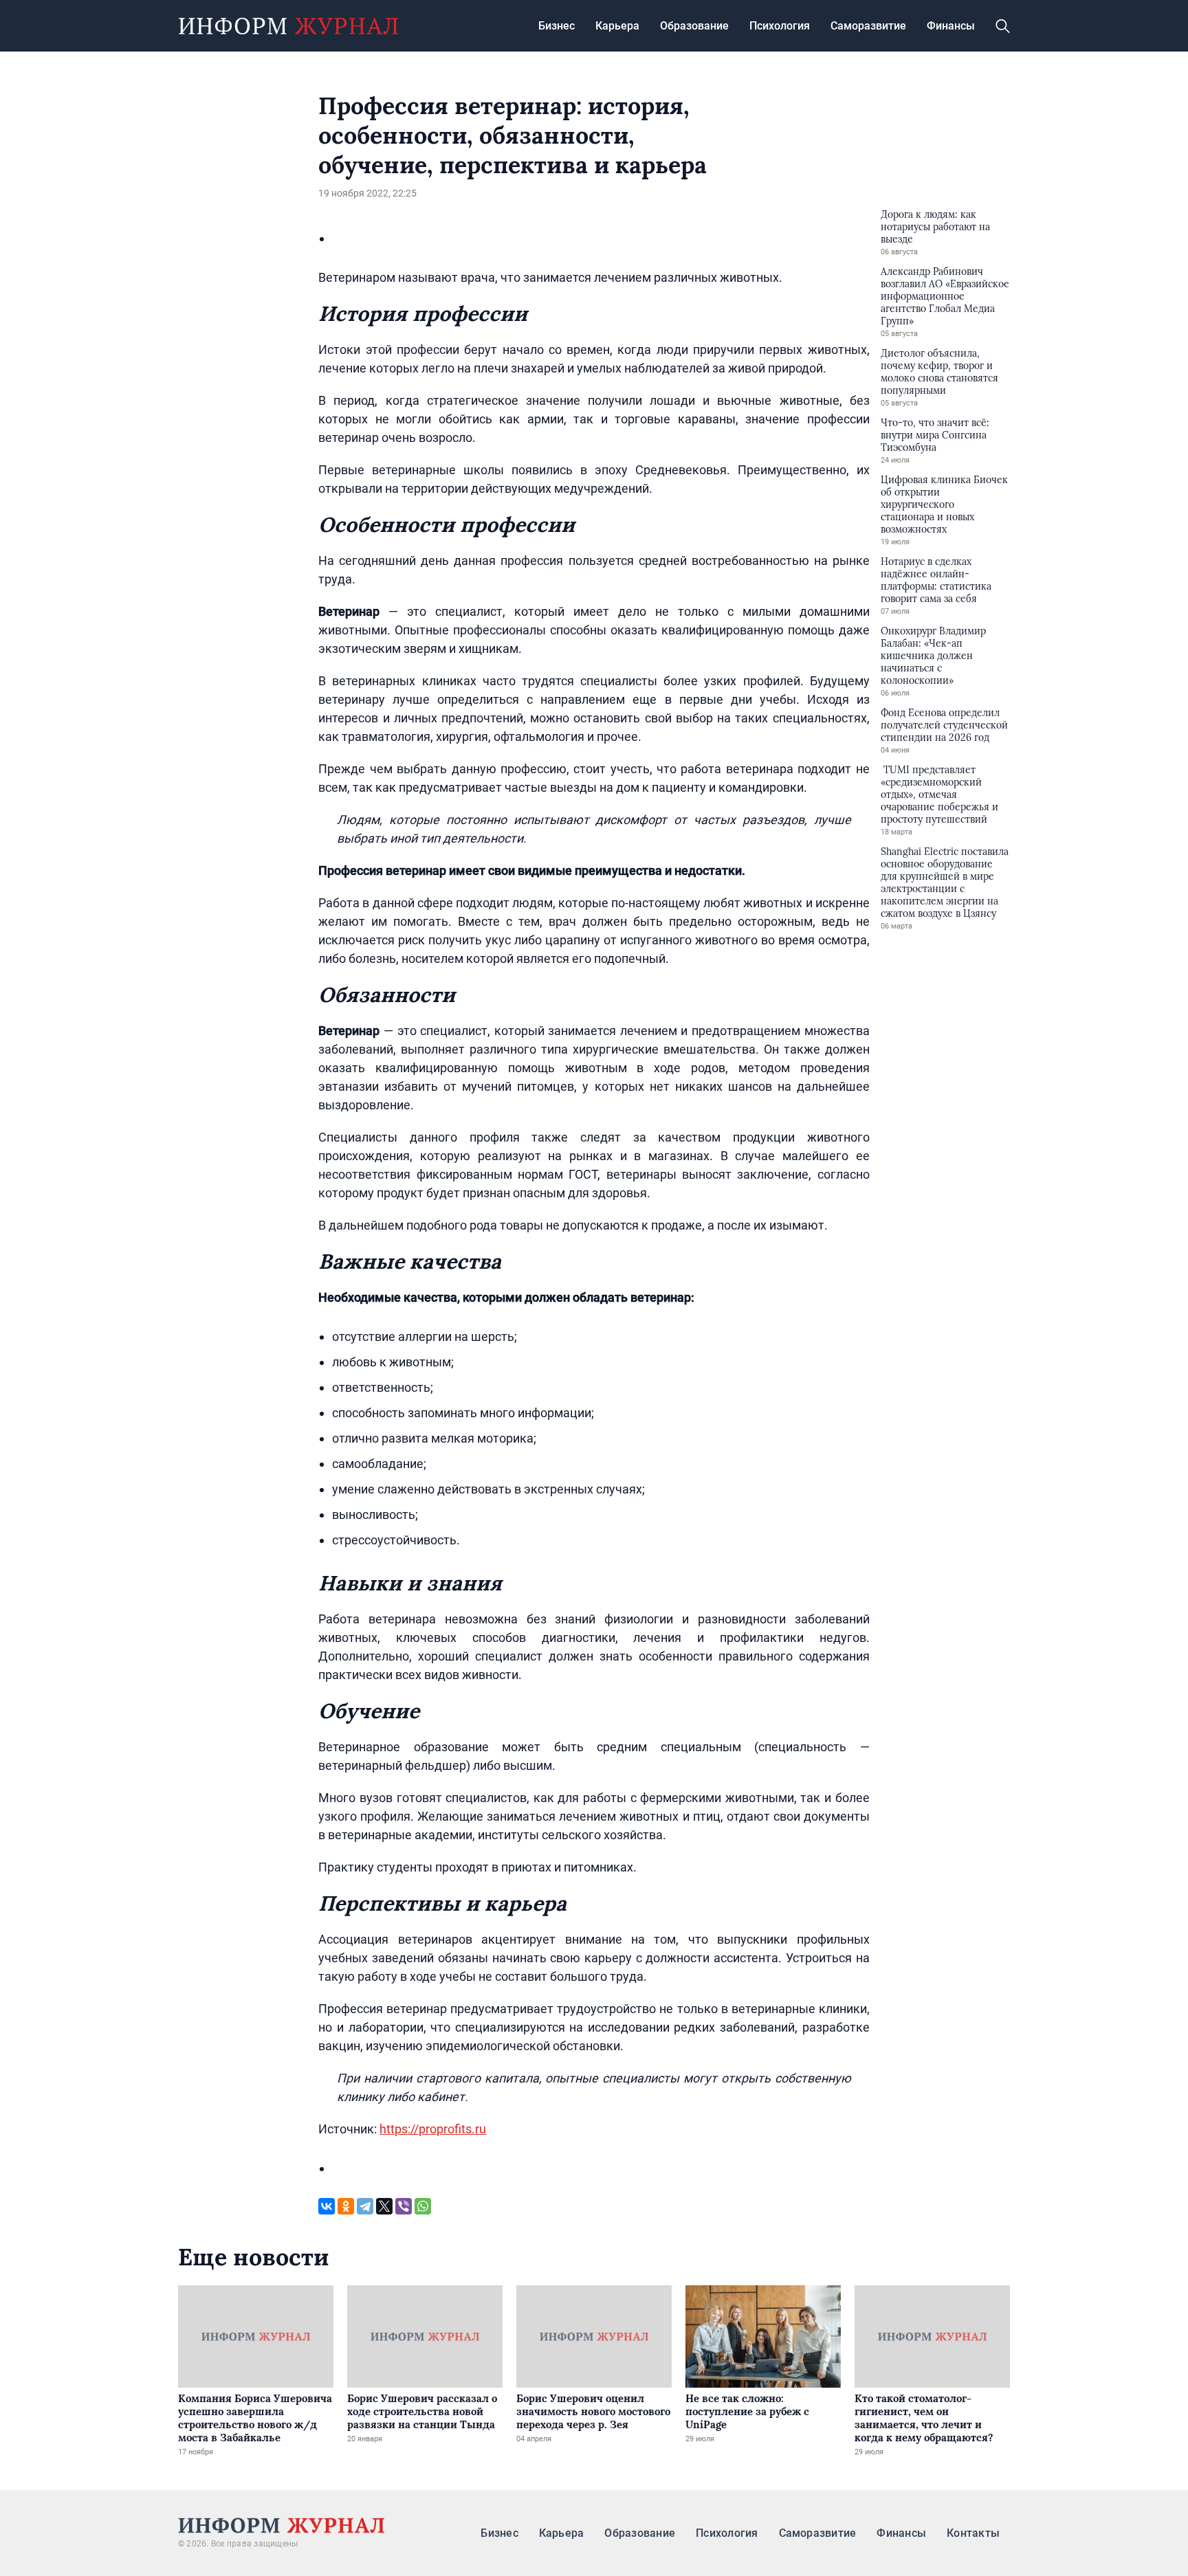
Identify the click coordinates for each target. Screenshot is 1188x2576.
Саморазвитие (868, 26)
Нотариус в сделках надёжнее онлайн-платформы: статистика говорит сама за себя (936, 580)
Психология (780, 26)
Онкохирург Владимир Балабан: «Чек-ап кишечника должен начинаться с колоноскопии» (933, 656)
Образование (694, 26)
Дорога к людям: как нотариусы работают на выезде (935, 227)
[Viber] (404, 2206)
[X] (384, 2206)
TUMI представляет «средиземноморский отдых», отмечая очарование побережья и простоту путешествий (939, 795)
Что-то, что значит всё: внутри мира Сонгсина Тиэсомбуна (935, 435)
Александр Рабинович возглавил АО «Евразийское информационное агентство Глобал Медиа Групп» (945, 296)
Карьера (617, 26)
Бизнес (557, 26)
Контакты (973, 2533)
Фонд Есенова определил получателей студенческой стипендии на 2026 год (944, 725)
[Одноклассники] (346, 2206)
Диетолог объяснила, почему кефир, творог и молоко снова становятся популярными (939, 372)
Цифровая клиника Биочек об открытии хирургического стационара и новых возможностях (944, 504)
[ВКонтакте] (327, 2206)
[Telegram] (365, 2206)
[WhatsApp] (423, 2206)
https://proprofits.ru (433, 2129)
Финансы (951, 26)
